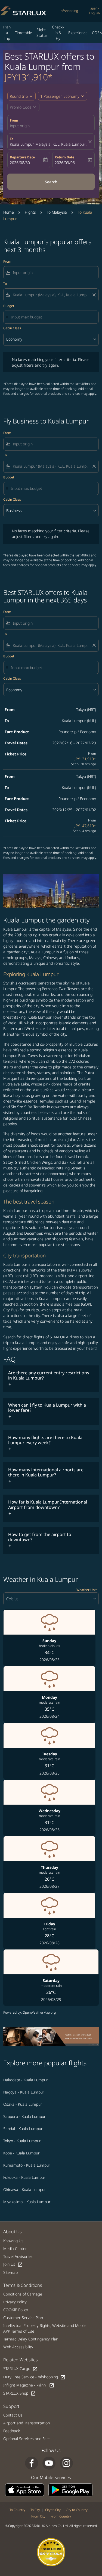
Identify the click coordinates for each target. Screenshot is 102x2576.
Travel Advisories (18, 2256)
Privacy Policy (15, 2302)
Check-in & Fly (58, 33)
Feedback (12, 2431)
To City (35, 2510)
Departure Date (22, 157)
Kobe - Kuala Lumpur (21, 2153)
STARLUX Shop (20, 2393)
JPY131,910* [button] (29, 77)
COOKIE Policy (16, 2310)
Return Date (64, 157)
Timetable (24, 33)
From (14, 120)
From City (38, 2516)
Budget (9, 306)
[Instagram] (66, 2463)
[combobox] (55, 273)
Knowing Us (13, 2241)
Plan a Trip (7, 33)
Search (51, 182)
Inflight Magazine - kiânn (29, 2385)
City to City (53, 2510)
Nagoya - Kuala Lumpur (24, 2092)
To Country (17, 2510)
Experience (78, 33)
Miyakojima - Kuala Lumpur (27, 2202)
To (12, 139)
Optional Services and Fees (27, 2439)
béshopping (69, 11)
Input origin (20, 126)
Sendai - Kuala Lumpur (23, 2129)
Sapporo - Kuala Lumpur (24, 2116)
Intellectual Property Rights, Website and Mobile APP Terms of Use (45, 2328)
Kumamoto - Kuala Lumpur (27, 2165)
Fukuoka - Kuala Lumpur (24, 2177)
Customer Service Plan (23, 2318)
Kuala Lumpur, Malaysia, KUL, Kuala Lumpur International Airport (48, 144)
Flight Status (42, 32)
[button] (63, 96)
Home (9, 212)
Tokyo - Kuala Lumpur (22, 2141)
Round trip (19, 96)
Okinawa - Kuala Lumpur (25, 2189)
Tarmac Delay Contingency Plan (31, 2339)
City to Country (77, 2510)
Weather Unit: (87, 1590)
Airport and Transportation (27, 2423)
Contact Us (13, 2415)
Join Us (13, 2264)
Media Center (15, 2249)
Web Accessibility (18, 2347)
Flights (30, 212)
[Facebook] (32, 2463)
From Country (61, 2516)
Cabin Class (12, 328)
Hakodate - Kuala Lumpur (26, 2080)
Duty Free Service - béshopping (34, 2377)
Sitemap (10, 2272)
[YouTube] (49, 2463)
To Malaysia (57, 212)
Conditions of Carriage (23, 2294)
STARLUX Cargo (21, 2369)
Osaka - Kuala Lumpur (23, 2104)
